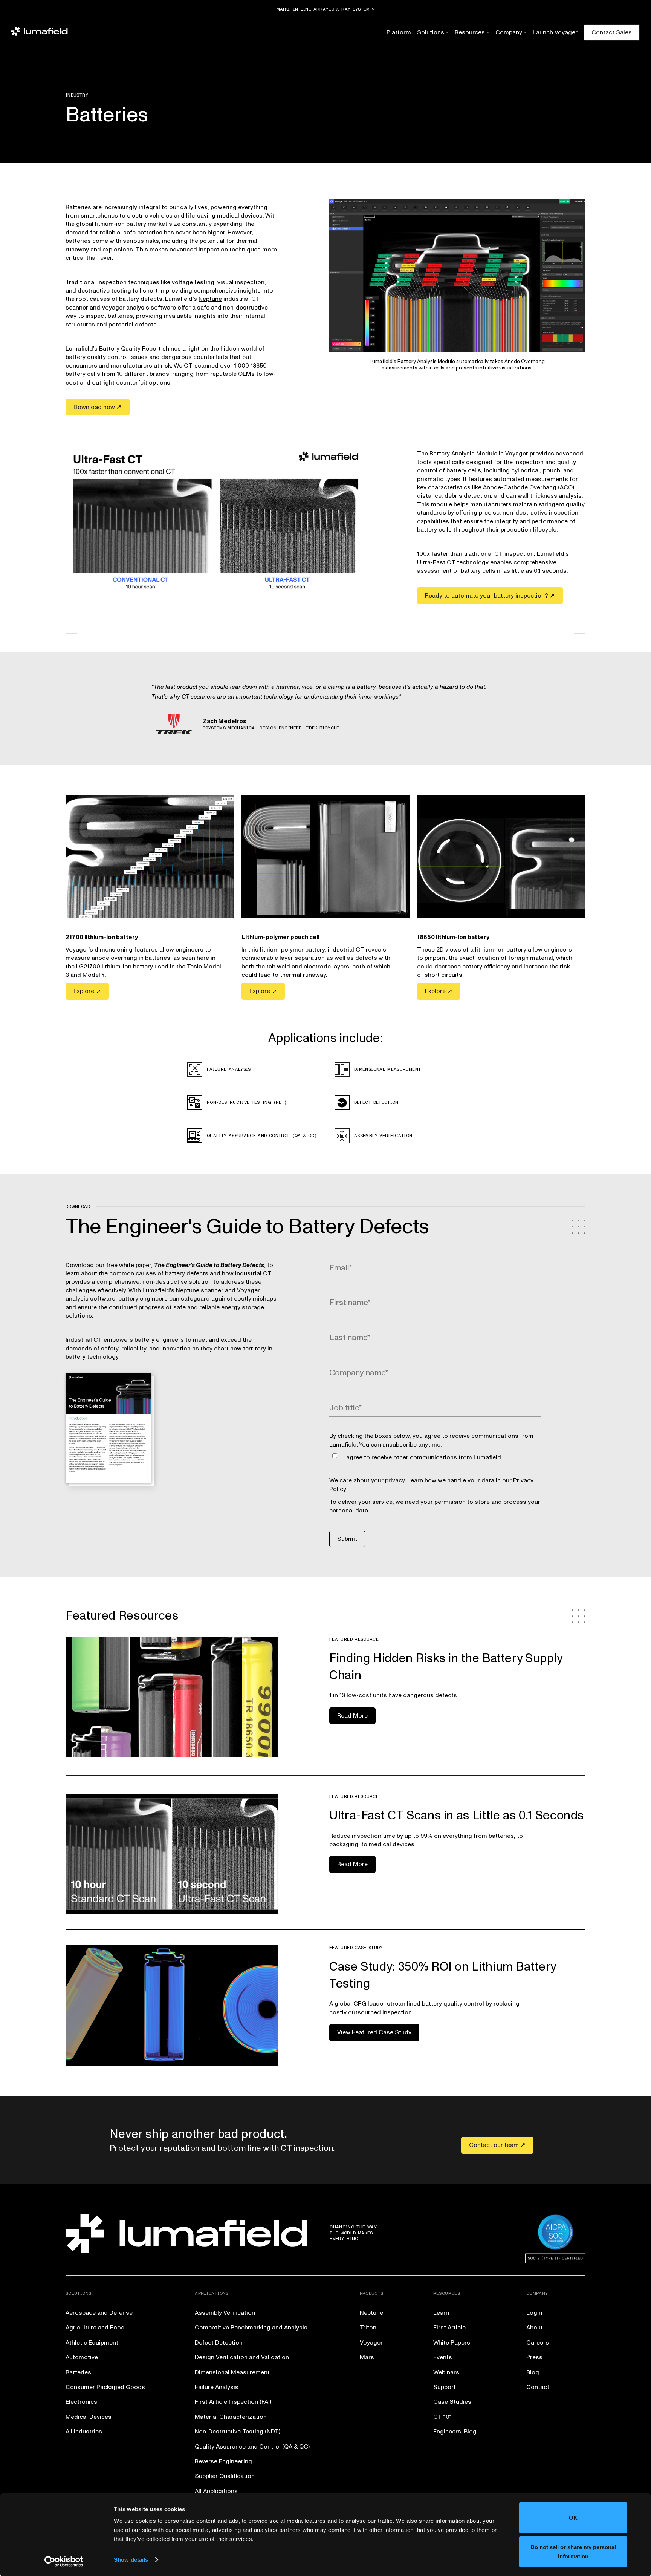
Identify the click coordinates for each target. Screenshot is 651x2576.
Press (534, 2357)
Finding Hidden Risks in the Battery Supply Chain (446, 1667)
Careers (538, 2343)
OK (573, 2518)
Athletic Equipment (92, 2343)
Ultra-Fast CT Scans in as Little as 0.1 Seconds (457, 1816)
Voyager (113, 308)
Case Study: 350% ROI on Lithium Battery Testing (443, 1975)
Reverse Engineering (223, 2461)
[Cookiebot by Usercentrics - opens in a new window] (64, 2561)
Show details (131, 2560)
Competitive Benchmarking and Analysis (251, 2328)
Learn (441, 2313)
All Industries (84, 2432)
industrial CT (253, 1273)
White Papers (452, 2343)
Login (534, 2313)
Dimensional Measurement (232, 2372)
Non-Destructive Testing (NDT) (238, 2432)
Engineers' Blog (455, 2432)
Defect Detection (219, 2343)
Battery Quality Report (130, 349)
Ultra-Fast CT (436, 562)
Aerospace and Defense (99, 2313)
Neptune (210, 299)
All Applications (216, 2491)
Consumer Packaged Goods (105, 2387)
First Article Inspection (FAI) (233, 2402)
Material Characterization (231, 2417)
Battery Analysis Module (463, 454)
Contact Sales (612, 32)
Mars (367, 2357)
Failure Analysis (217, 2387)
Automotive (82, 2357)
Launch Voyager (555, 32)
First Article (449, 2328)
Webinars (446, 2372)
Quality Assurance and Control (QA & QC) (252, 2447)
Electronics (81, 2402)
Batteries (78, 2372)
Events (443, 2357)
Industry (77, 95)
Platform (399, 32)
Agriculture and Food (95, 2328)
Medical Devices (89, 2417)
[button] (431, 32)
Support (445, 2387)
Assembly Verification (225, 2313)
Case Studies (452, 2402)
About (535, 2328)
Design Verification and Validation (242, 2357)
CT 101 (442, 2417)
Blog (533, 2372)
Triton (368, 2328)
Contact (538, 2387)
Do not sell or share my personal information (573, 2551)
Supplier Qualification (225, 2476)
